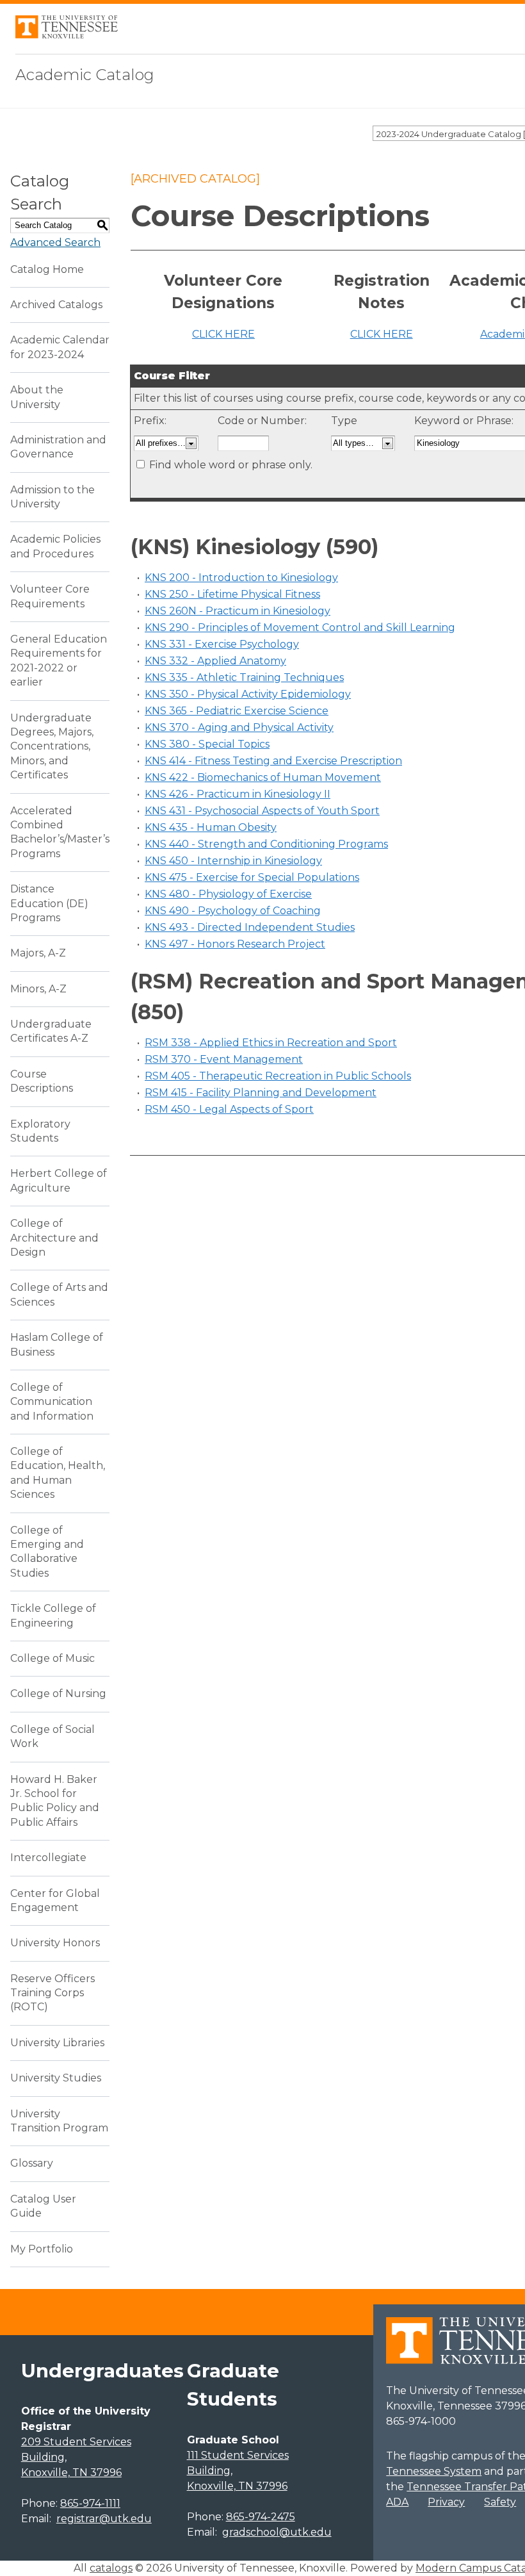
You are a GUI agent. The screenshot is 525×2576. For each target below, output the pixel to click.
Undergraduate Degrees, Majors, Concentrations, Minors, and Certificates (52, 747)
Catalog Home (47, 269)
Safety (500, 2502)
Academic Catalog (85, 75)
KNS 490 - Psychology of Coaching (233, 911)
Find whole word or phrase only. (231, 465)
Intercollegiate (48, 1858)
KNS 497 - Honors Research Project (235, 944)
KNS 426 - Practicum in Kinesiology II (238, 794)
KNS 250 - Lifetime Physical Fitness (232, 594)
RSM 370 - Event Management (224, 1059)
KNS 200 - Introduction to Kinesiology (241, 578)
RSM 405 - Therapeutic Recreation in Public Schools (278, 1076)
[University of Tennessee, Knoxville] (67, 35)
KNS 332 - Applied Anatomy (215, 661)
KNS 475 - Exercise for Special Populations (252, 877)
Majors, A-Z (38, 953)
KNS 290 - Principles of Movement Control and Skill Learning (300, 628)
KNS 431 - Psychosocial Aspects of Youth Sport (262, 811)
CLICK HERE (223, 334)
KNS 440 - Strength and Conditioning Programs (266, 844)
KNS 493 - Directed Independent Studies (250, 927)
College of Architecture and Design (54, 1238)
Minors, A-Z (38, 989)
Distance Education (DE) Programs (49, 903)
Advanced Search (55, 242)
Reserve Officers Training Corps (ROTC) (52, 1993)
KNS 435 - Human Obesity (211, 827)
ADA (397, 2502)
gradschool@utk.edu (277, 2532)
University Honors (55, 1943)
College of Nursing (58, 1694)
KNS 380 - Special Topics (207, 744)
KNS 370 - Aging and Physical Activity (239, 727)
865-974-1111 (90, 2503)
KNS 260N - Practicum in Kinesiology (238, 611)
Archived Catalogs (56, 305)
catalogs (111, 2568)
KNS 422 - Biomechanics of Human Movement (263, 777)
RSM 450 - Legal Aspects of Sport (229, 1109)
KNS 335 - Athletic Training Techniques (244, 677)
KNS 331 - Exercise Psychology (222, 644)
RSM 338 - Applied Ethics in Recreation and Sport (271, 1043)
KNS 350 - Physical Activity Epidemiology (248, 694)
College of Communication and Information (52, 1402)
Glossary (32, 2163)
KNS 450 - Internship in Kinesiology (233, 861)
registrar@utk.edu (104, 2519)
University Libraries (57, 2043)
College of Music (52, 1658)
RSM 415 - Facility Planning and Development (261, 1093)
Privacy (446, 2502)
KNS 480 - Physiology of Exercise (228, 894)
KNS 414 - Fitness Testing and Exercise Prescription (273, 761)
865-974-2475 (261, 2517)
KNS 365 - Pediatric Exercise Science (237, 711)
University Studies (56, 2078)
